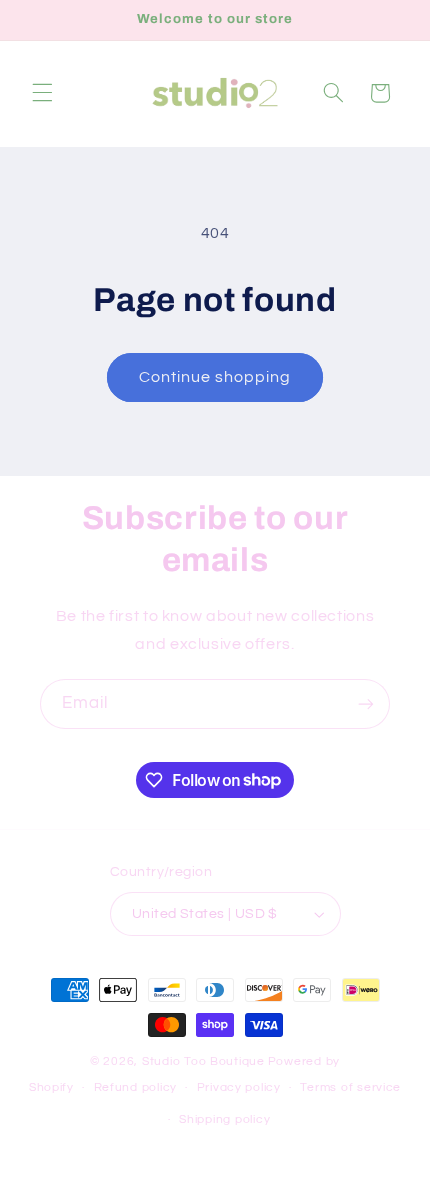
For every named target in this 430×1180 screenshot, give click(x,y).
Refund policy (136, 1087)
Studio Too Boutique (203, 1061)
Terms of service (350, 1087)
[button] (42, 93)
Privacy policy (239, 1087)
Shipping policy (224, 1119)
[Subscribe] (366, 703)
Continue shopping (215, 377)
